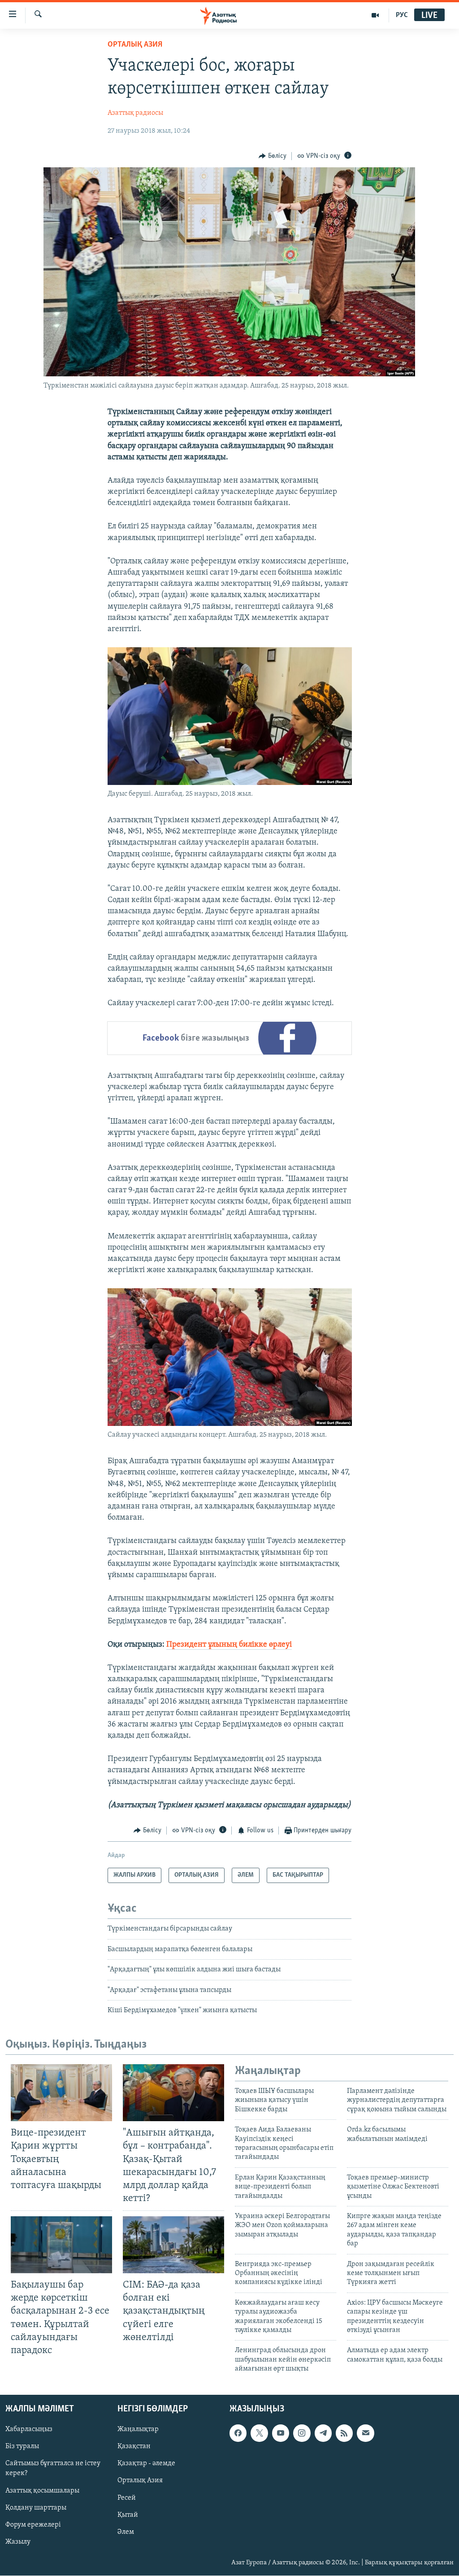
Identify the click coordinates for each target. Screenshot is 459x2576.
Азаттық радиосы (135, 113)
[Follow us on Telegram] (323, 2433)
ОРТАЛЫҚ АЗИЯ (135, 45)
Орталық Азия (140, 2481)
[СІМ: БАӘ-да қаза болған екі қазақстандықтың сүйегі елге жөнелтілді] (173, 2245)
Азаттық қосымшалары (42, 2491)
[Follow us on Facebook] (238, 2433)
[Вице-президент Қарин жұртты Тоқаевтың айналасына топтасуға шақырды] (61, 2093)
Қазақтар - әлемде (146, 2464)
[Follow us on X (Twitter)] (259, 2433)
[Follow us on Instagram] (302, 2433)
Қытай (128, 2515)
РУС (402, 15)
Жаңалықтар (138, 2430)
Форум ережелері (33, 2525)
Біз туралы (22, 2447)
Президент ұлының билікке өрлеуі (229, 1645)
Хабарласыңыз (29, 2430)
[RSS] (344, 2433)
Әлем (126, 2532)
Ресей (127, 2498)
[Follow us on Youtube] (281, 2433)
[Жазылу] (365, 2433)
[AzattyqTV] (375, 15)
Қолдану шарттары (36, 2508)
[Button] (273, 156)
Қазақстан (134, 2447)
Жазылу (18, 2542)
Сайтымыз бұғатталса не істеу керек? (53, 2469)
